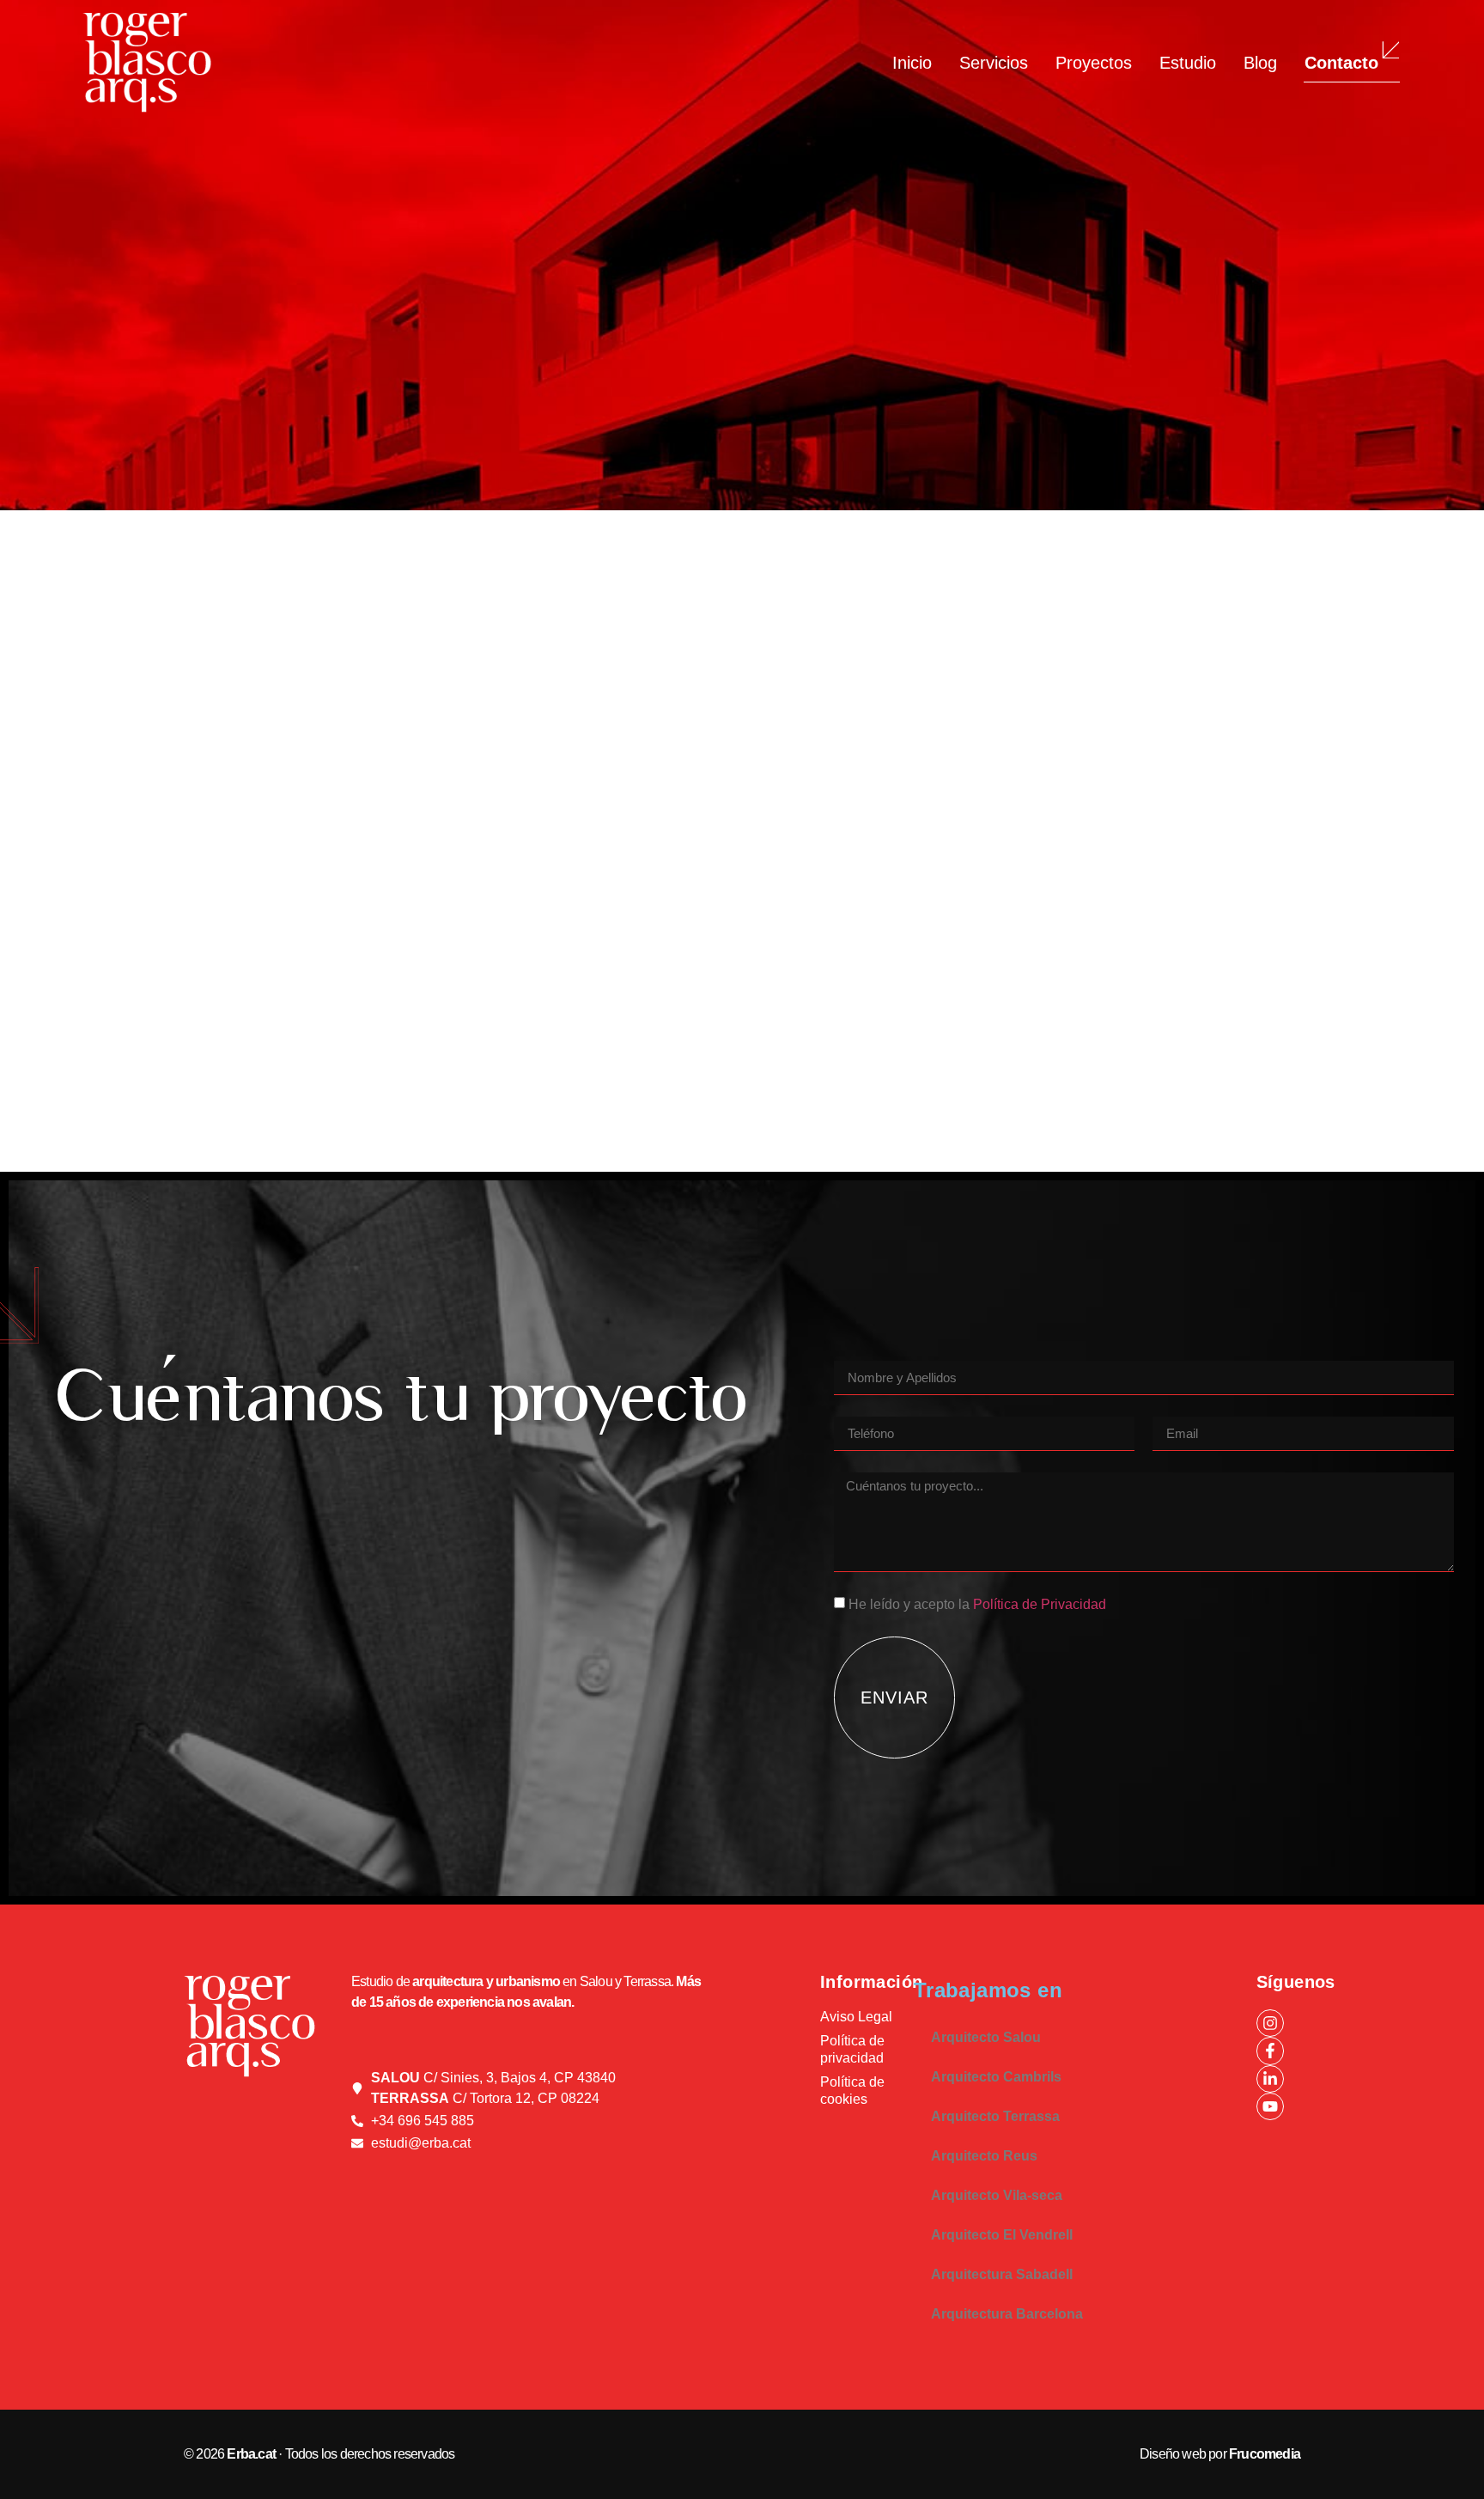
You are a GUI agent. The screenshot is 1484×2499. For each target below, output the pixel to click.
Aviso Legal (856, 2017)
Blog (1260, 63)
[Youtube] (1270, 2106)
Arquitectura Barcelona (1007, 2314)
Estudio (1188, 63)
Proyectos (1094, 63)
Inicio (912, 63)
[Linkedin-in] (1270, 2079)
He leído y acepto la (977, 1604)
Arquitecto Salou (986, 2037)
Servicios (994, 63)
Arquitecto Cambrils (996, 2077)
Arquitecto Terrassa (995, 2116)
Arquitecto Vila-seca (997, 2195)
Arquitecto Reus (984, 2156)
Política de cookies (852, 2091)
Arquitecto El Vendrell (1002, 2235)
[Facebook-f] (1270, 2051)
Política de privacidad (852, 2049)
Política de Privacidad (1040, 1604)
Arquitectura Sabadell (1002, 2274)
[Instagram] (1270, 2023)
